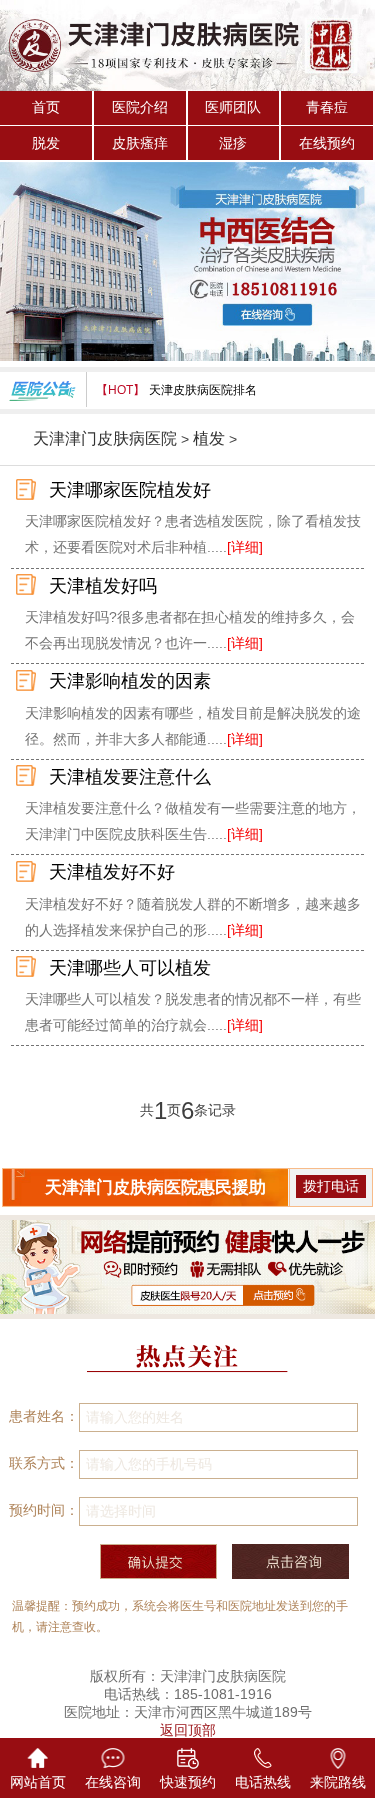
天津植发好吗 (103, 586)
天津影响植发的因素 (130, 681)
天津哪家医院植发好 (130, 490)
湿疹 (233, 143)
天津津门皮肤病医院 (105, 438)
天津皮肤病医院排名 (203, 389)
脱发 (46, 143)
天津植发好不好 (112, 872)
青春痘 (327, 107)
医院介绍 (140, 107)
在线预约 (327, 143)
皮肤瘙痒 (140, 143)
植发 (209, 438)
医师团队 (233, 107)
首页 (46, 107)
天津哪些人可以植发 (130, 968)
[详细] (245, 547)
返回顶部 (188, 1730)
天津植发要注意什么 (130, 777)
